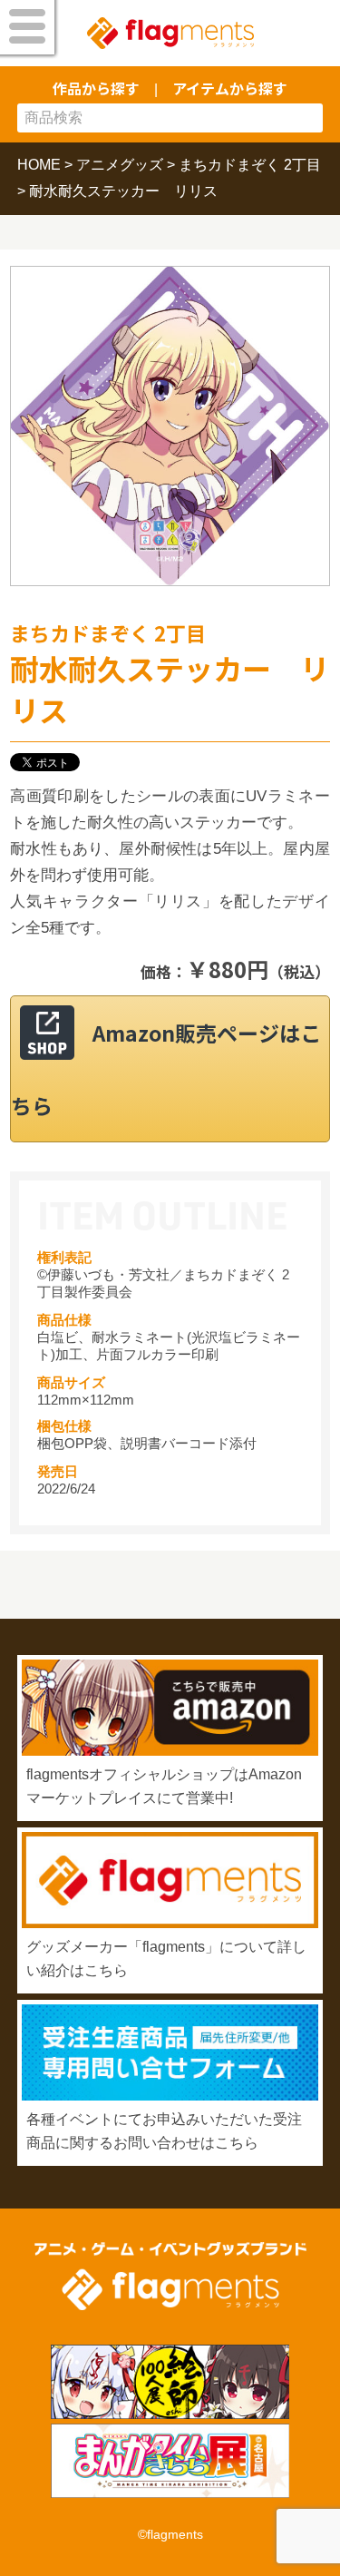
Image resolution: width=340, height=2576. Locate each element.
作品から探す (96, 88)
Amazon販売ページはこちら (166, 1069)
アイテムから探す (230, 88)
